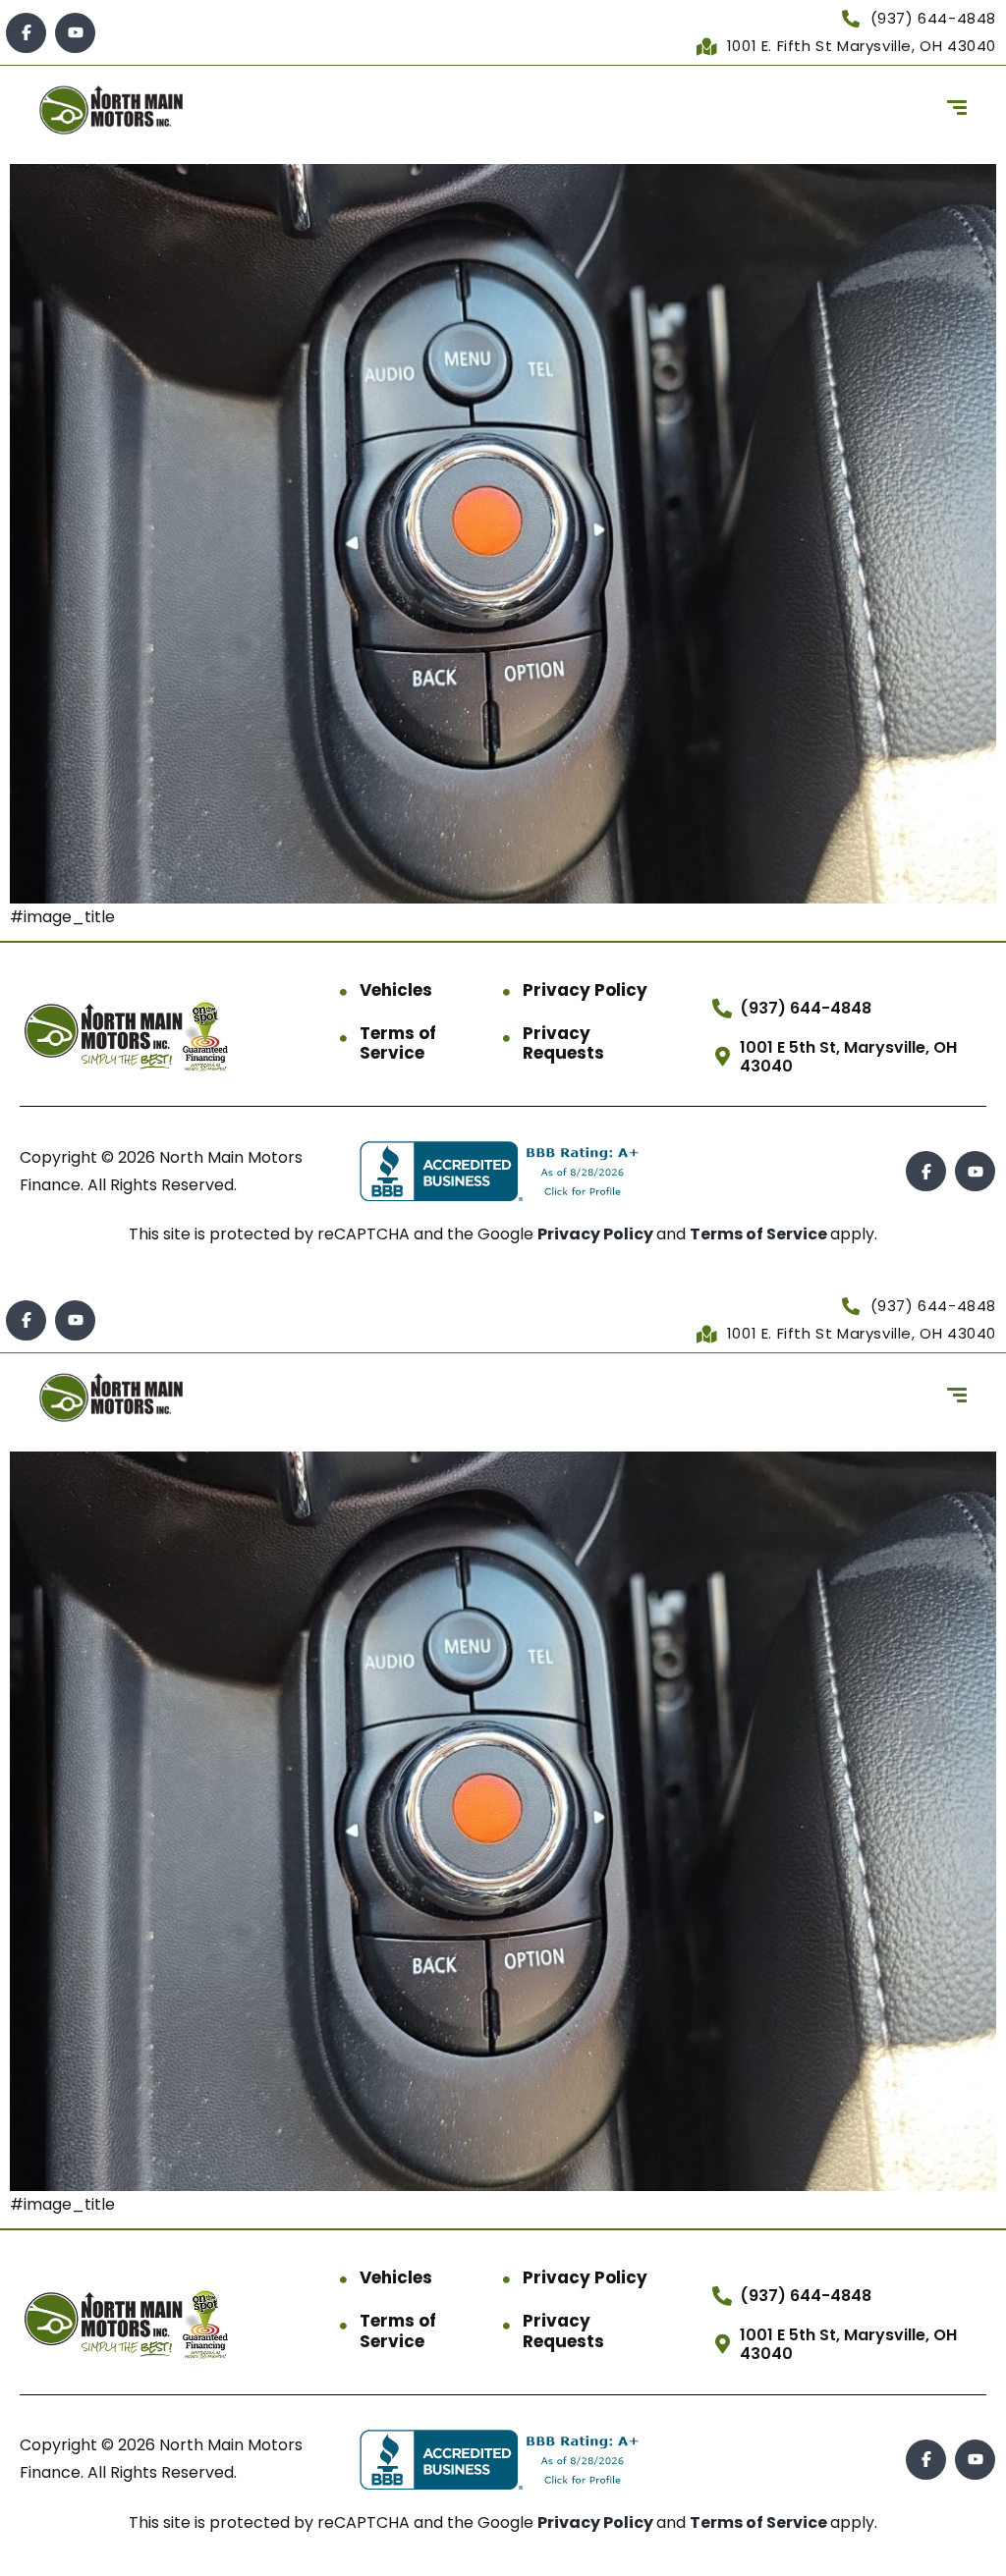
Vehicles (396, 990)
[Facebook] (26, 33)
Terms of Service (398, 1043)
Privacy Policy (585, 990)
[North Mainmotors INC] (111, 110)
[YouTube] (75, 33)
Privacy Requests (563, 1043)
